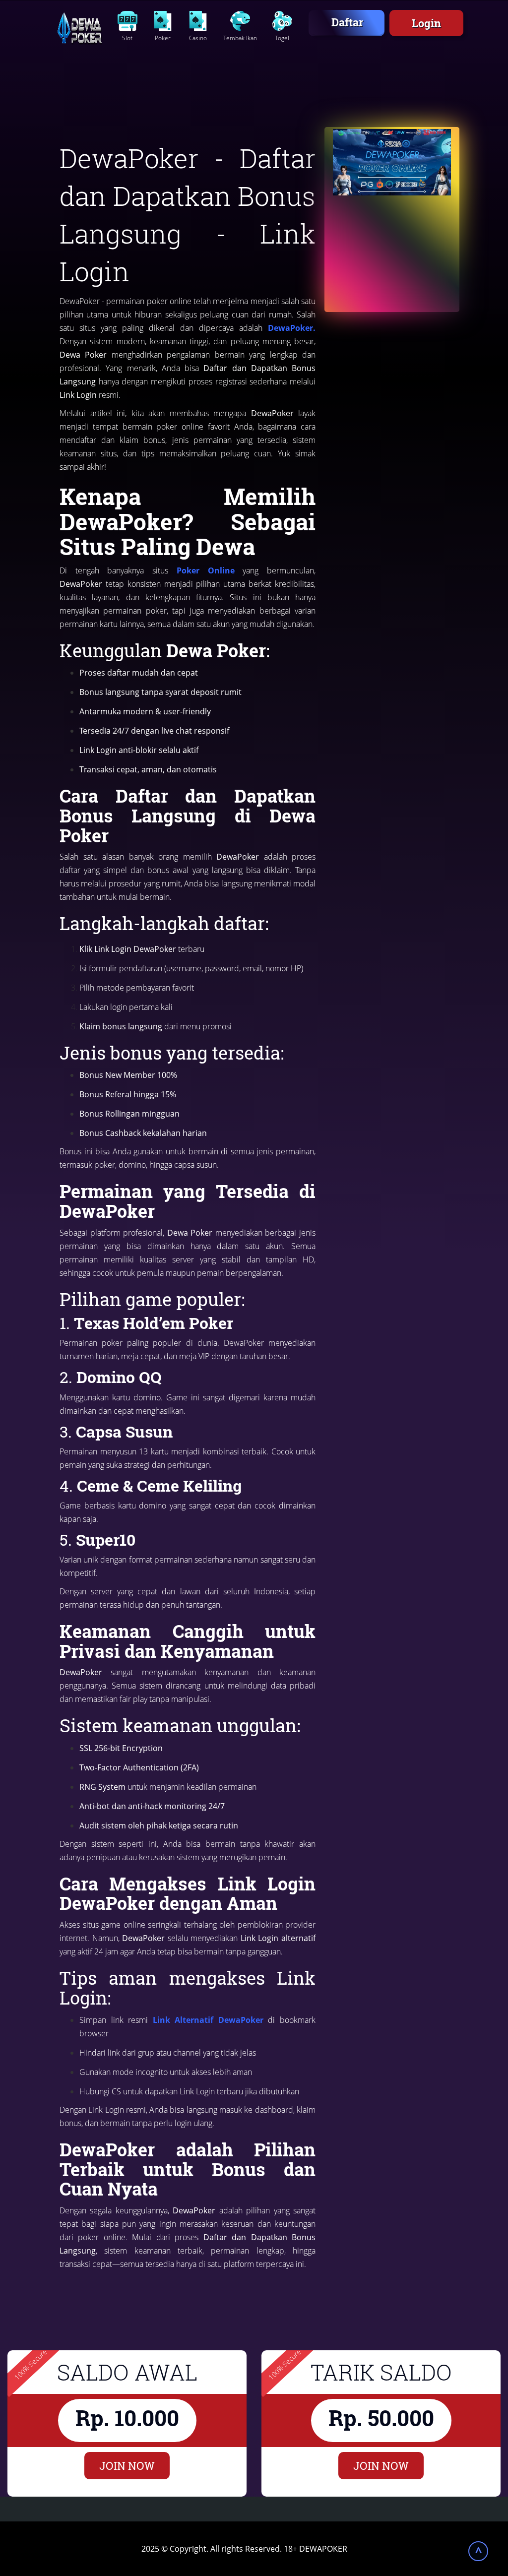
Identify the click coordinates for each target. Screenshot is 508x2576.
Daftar (347, 22)
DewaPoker (290, 328)
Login (426, 23)
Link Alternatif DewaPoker (206, 2020)
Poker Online (206, 570)
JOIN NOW (127, 2466)
